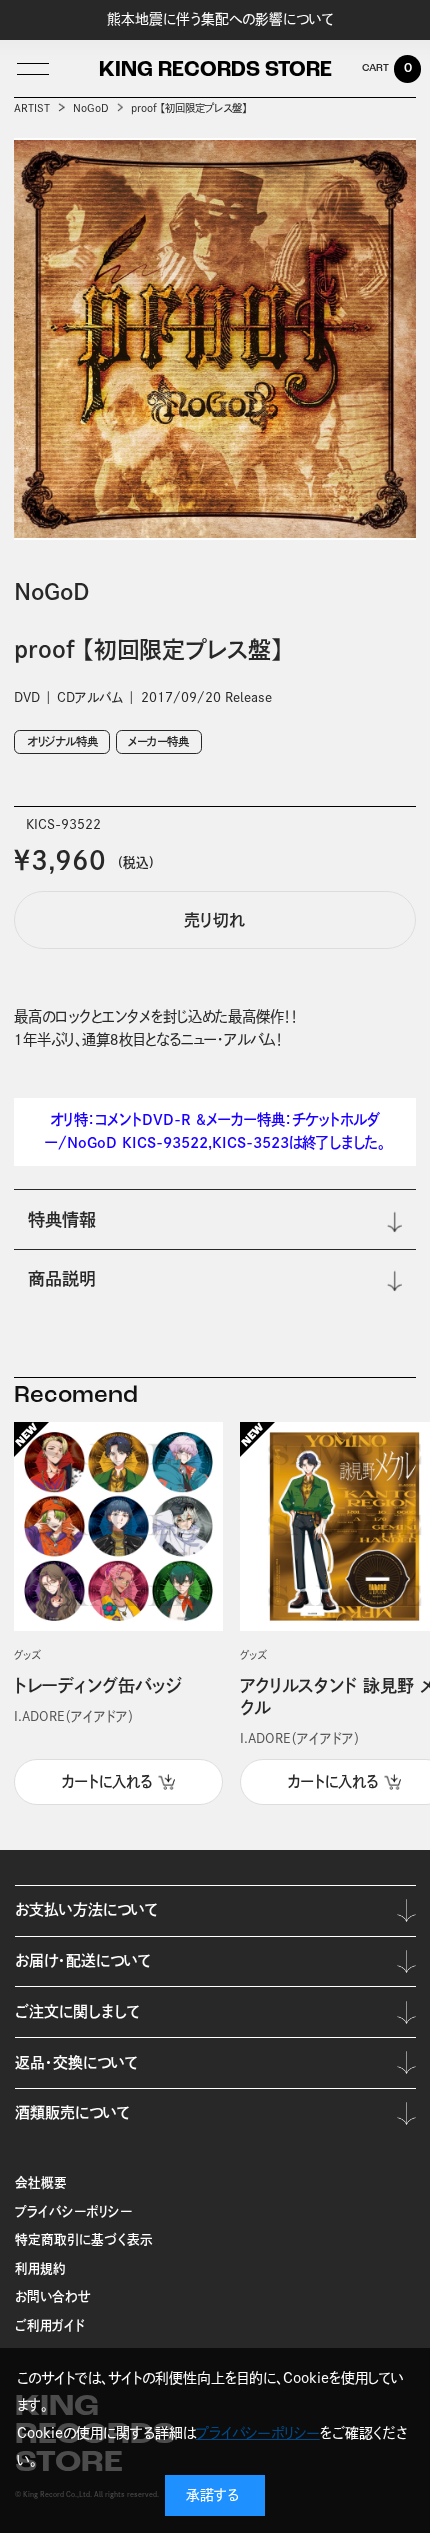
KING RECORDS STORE (215, 70)
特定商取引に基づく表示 (84, 2239)
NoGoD (91, 108)
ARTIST (32, 108)
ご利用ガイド (50, 2325)
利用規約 (40, 2268)
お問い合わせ (53, 2296)
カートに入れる (107, 1781)
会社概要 (41, 2182)
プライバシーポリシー (73, 2211)
